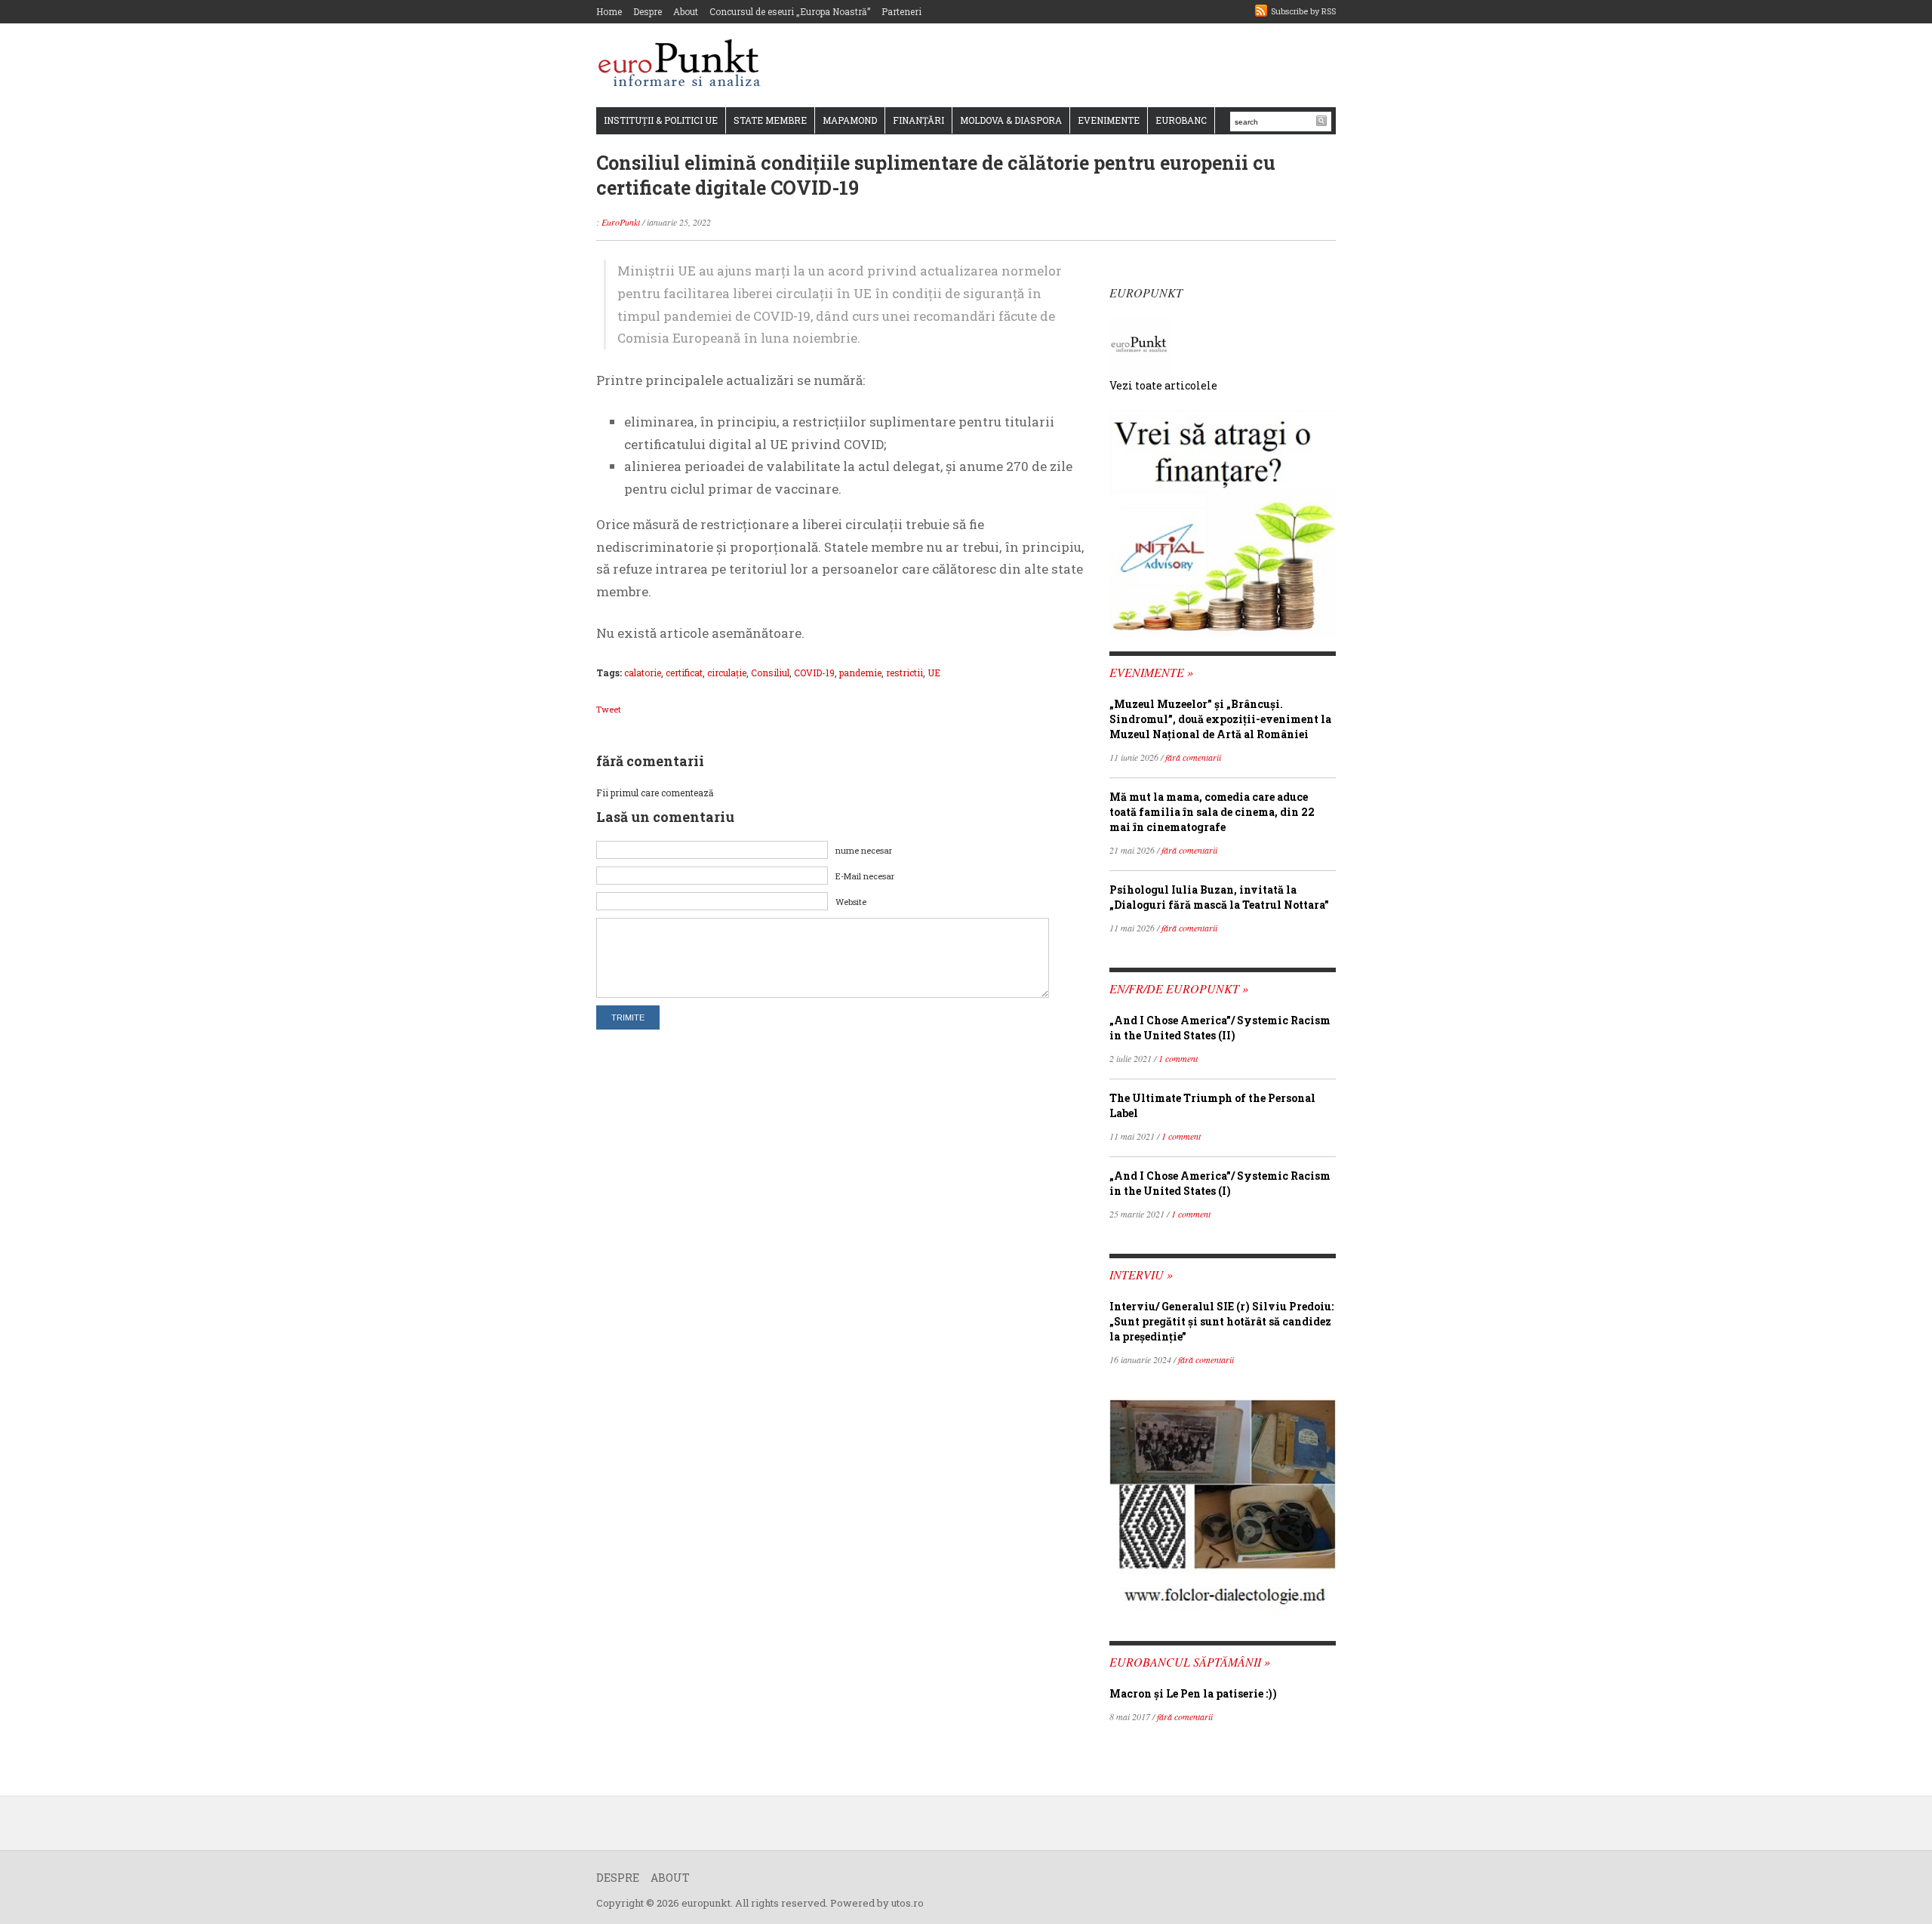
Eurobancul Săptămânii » (1190, 1662)
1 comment (1178, 1058)
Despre (648, 11)
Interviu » (1141, 1274)
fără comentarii (1193, 757)
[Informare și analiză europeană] (684, 65)
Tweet (609, 709)
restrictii (904, 673)
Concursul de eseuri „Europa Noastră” (790, 11)
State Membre (770, 120)
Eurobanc (1181, 120)
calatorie (643, 673)
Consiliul (770, 673)
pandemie (860, 673)
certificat (684, 673)
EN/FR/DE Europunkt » (1179, 988)
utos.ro (908, 1903)
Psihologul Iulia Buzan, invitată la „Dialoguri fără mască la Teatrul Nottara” (1219, 897)
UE (934, 673)
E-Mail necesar (865, 876)
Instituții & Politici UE (661, 120)
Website (851, 902)
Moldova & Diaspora (1011, 120)
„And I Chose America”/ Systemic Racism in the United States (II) (1220, 1028)
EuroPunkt (621, 222)
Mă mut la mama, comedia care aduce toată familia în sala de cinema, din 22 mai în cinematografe (1212, 812)
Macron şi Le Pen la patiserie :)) (1193, 1693)
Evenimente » (1151, 672)
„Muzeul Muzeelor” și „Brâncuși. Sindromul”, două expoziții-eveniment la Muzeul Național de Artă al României (1220, 719)
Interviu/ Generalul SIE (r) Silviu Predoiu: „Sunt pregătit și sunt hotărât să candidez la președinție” (1221, 1321)
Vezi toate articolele (1163, 385)
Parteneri (901, 11)
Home (609, 11)
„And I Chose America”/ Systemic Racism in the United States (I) (1220, 1183)
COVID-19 (814, 673)
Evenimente (1109, 120)
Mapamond (850, 120)
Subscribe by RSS (1303, 11)
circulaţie (727, 673)
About (686, 11)
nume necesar (864, 850)
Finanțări (918, 120)
